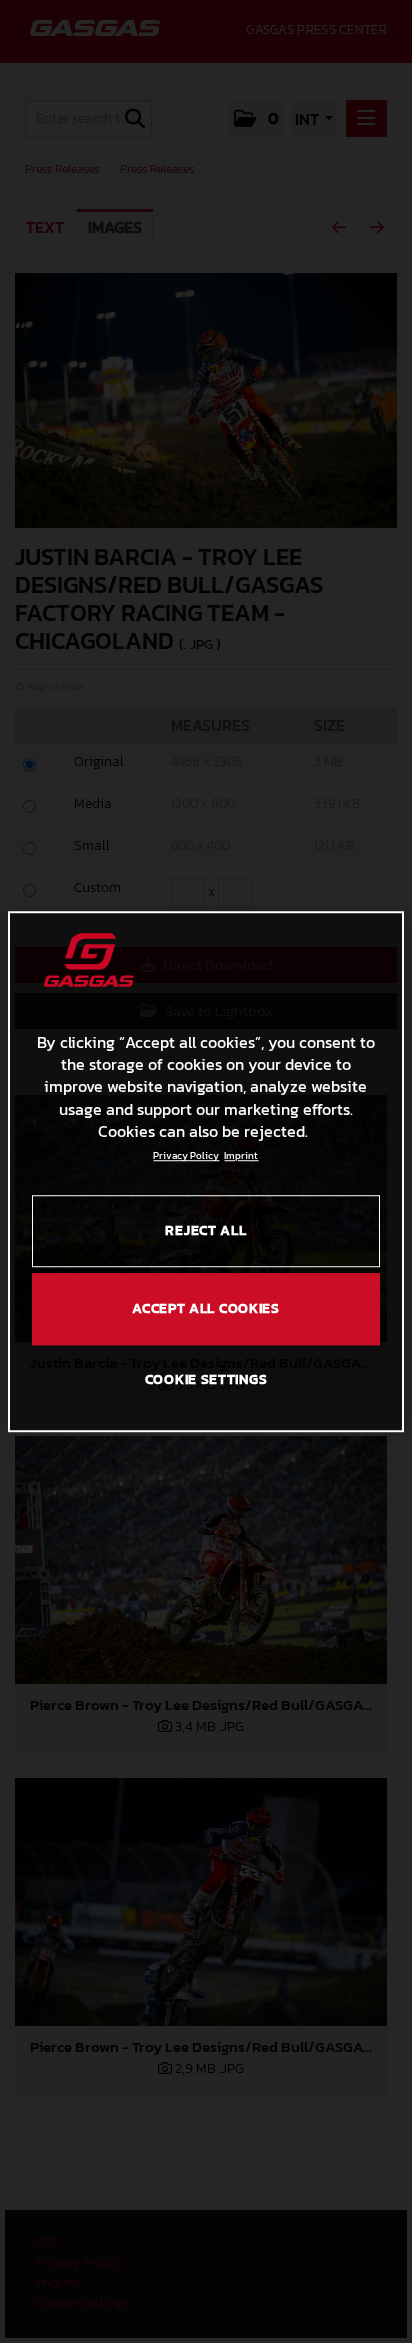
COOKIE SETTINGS (206, 1379)
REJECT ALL (205, 1231)
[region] (205, 1172)
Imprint (241, 1156)
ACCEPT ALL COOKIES (206, 1308)
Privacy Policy (186, 1156)
